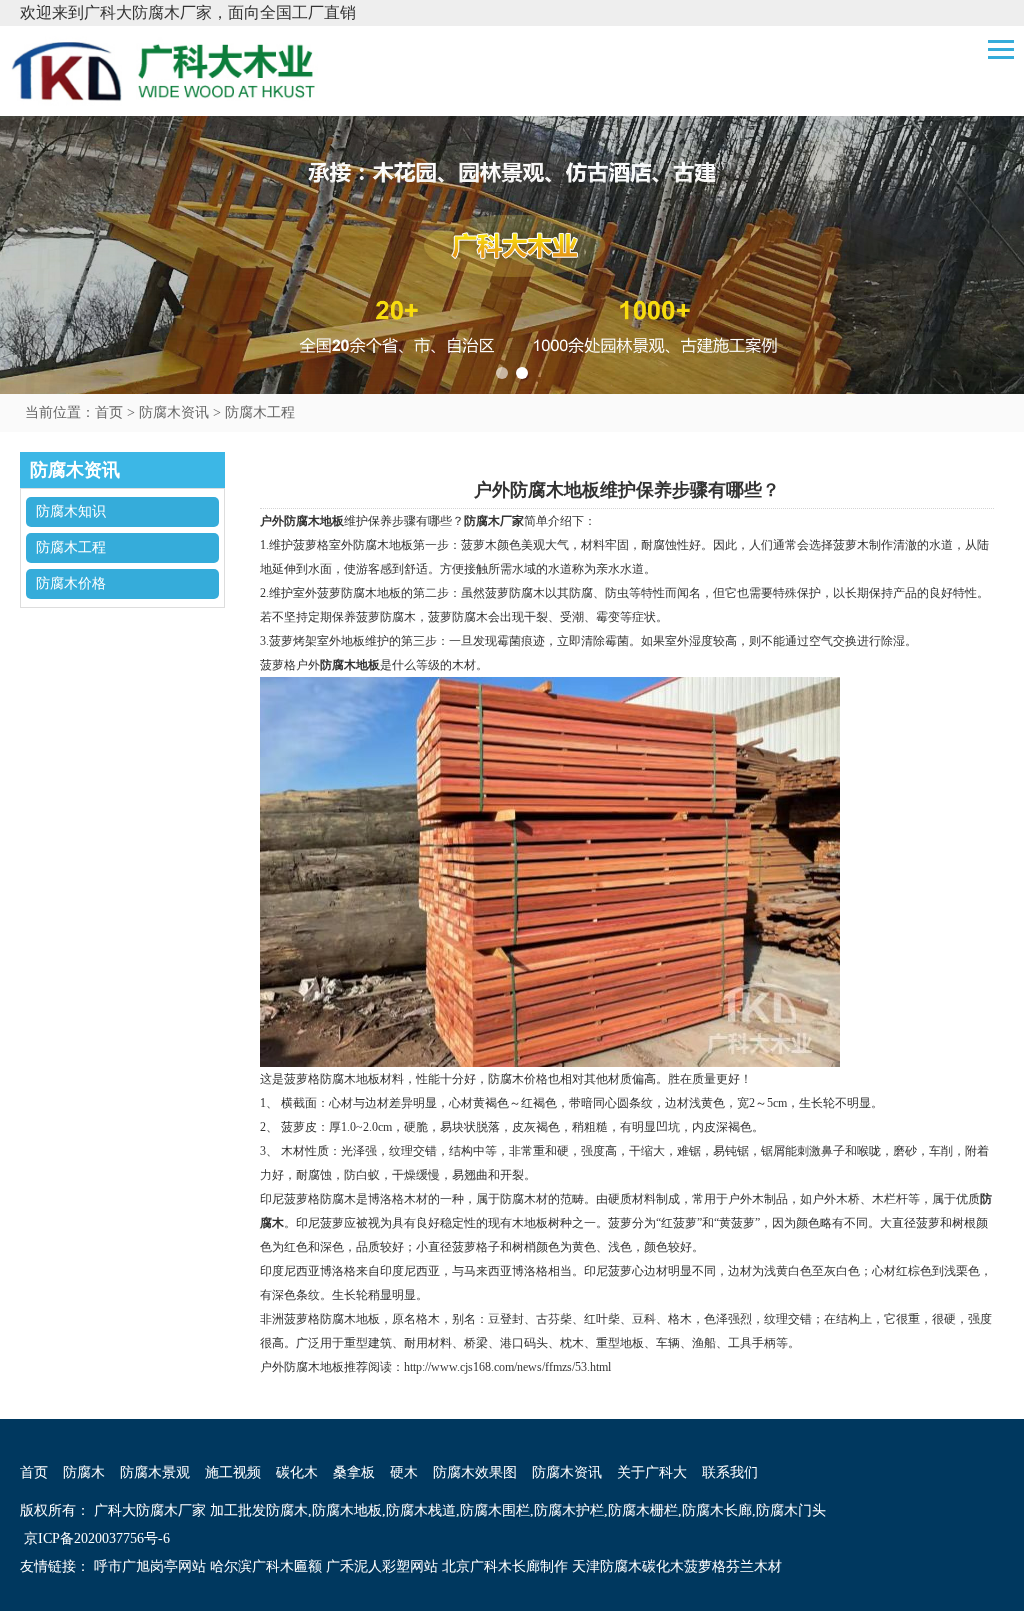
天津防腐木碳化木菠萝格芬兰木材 (677, 1566)
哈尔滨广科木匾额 (266, 1566)
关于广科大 (652, 1472)
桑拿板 (354, 1472)
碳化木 (297, 1472)
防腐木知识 (71, 511)
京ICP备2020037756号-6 (95, 1538)
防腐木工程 (260, 412)
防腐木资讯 (174, 412)
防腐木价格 (71, 583)
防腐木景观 (155, 1472)
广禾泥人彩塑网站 (382, 1566)
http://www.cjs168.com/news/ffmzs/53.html (507, 1367)
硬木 (404, 1472)
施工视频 (233, 1472)
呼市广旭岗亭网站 (150, 1566)
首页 (109, 412)
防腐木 (84, 1472)
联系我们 (730, 1472)
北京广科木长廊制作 (505, 1566)
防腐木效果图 (475, 1472)
